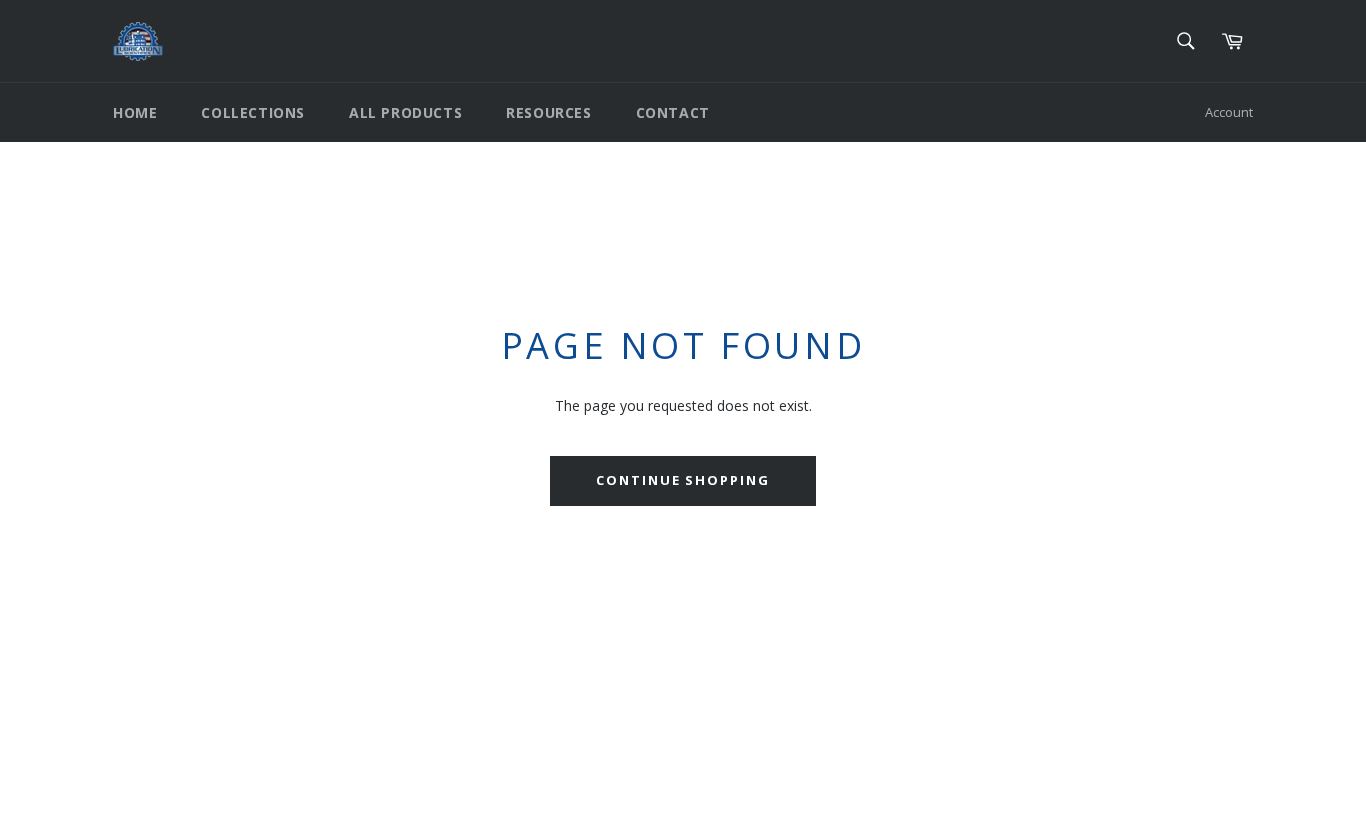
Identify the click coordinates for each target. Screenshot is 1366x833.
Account (1229, 112)
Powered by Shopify (362, 801)
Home (135, 112)
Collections (253, 112)
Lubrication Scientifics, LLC (228, 801)
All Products (405, 112)
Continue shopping (683, 480)
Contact (673, 112)
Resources (548, 112)
